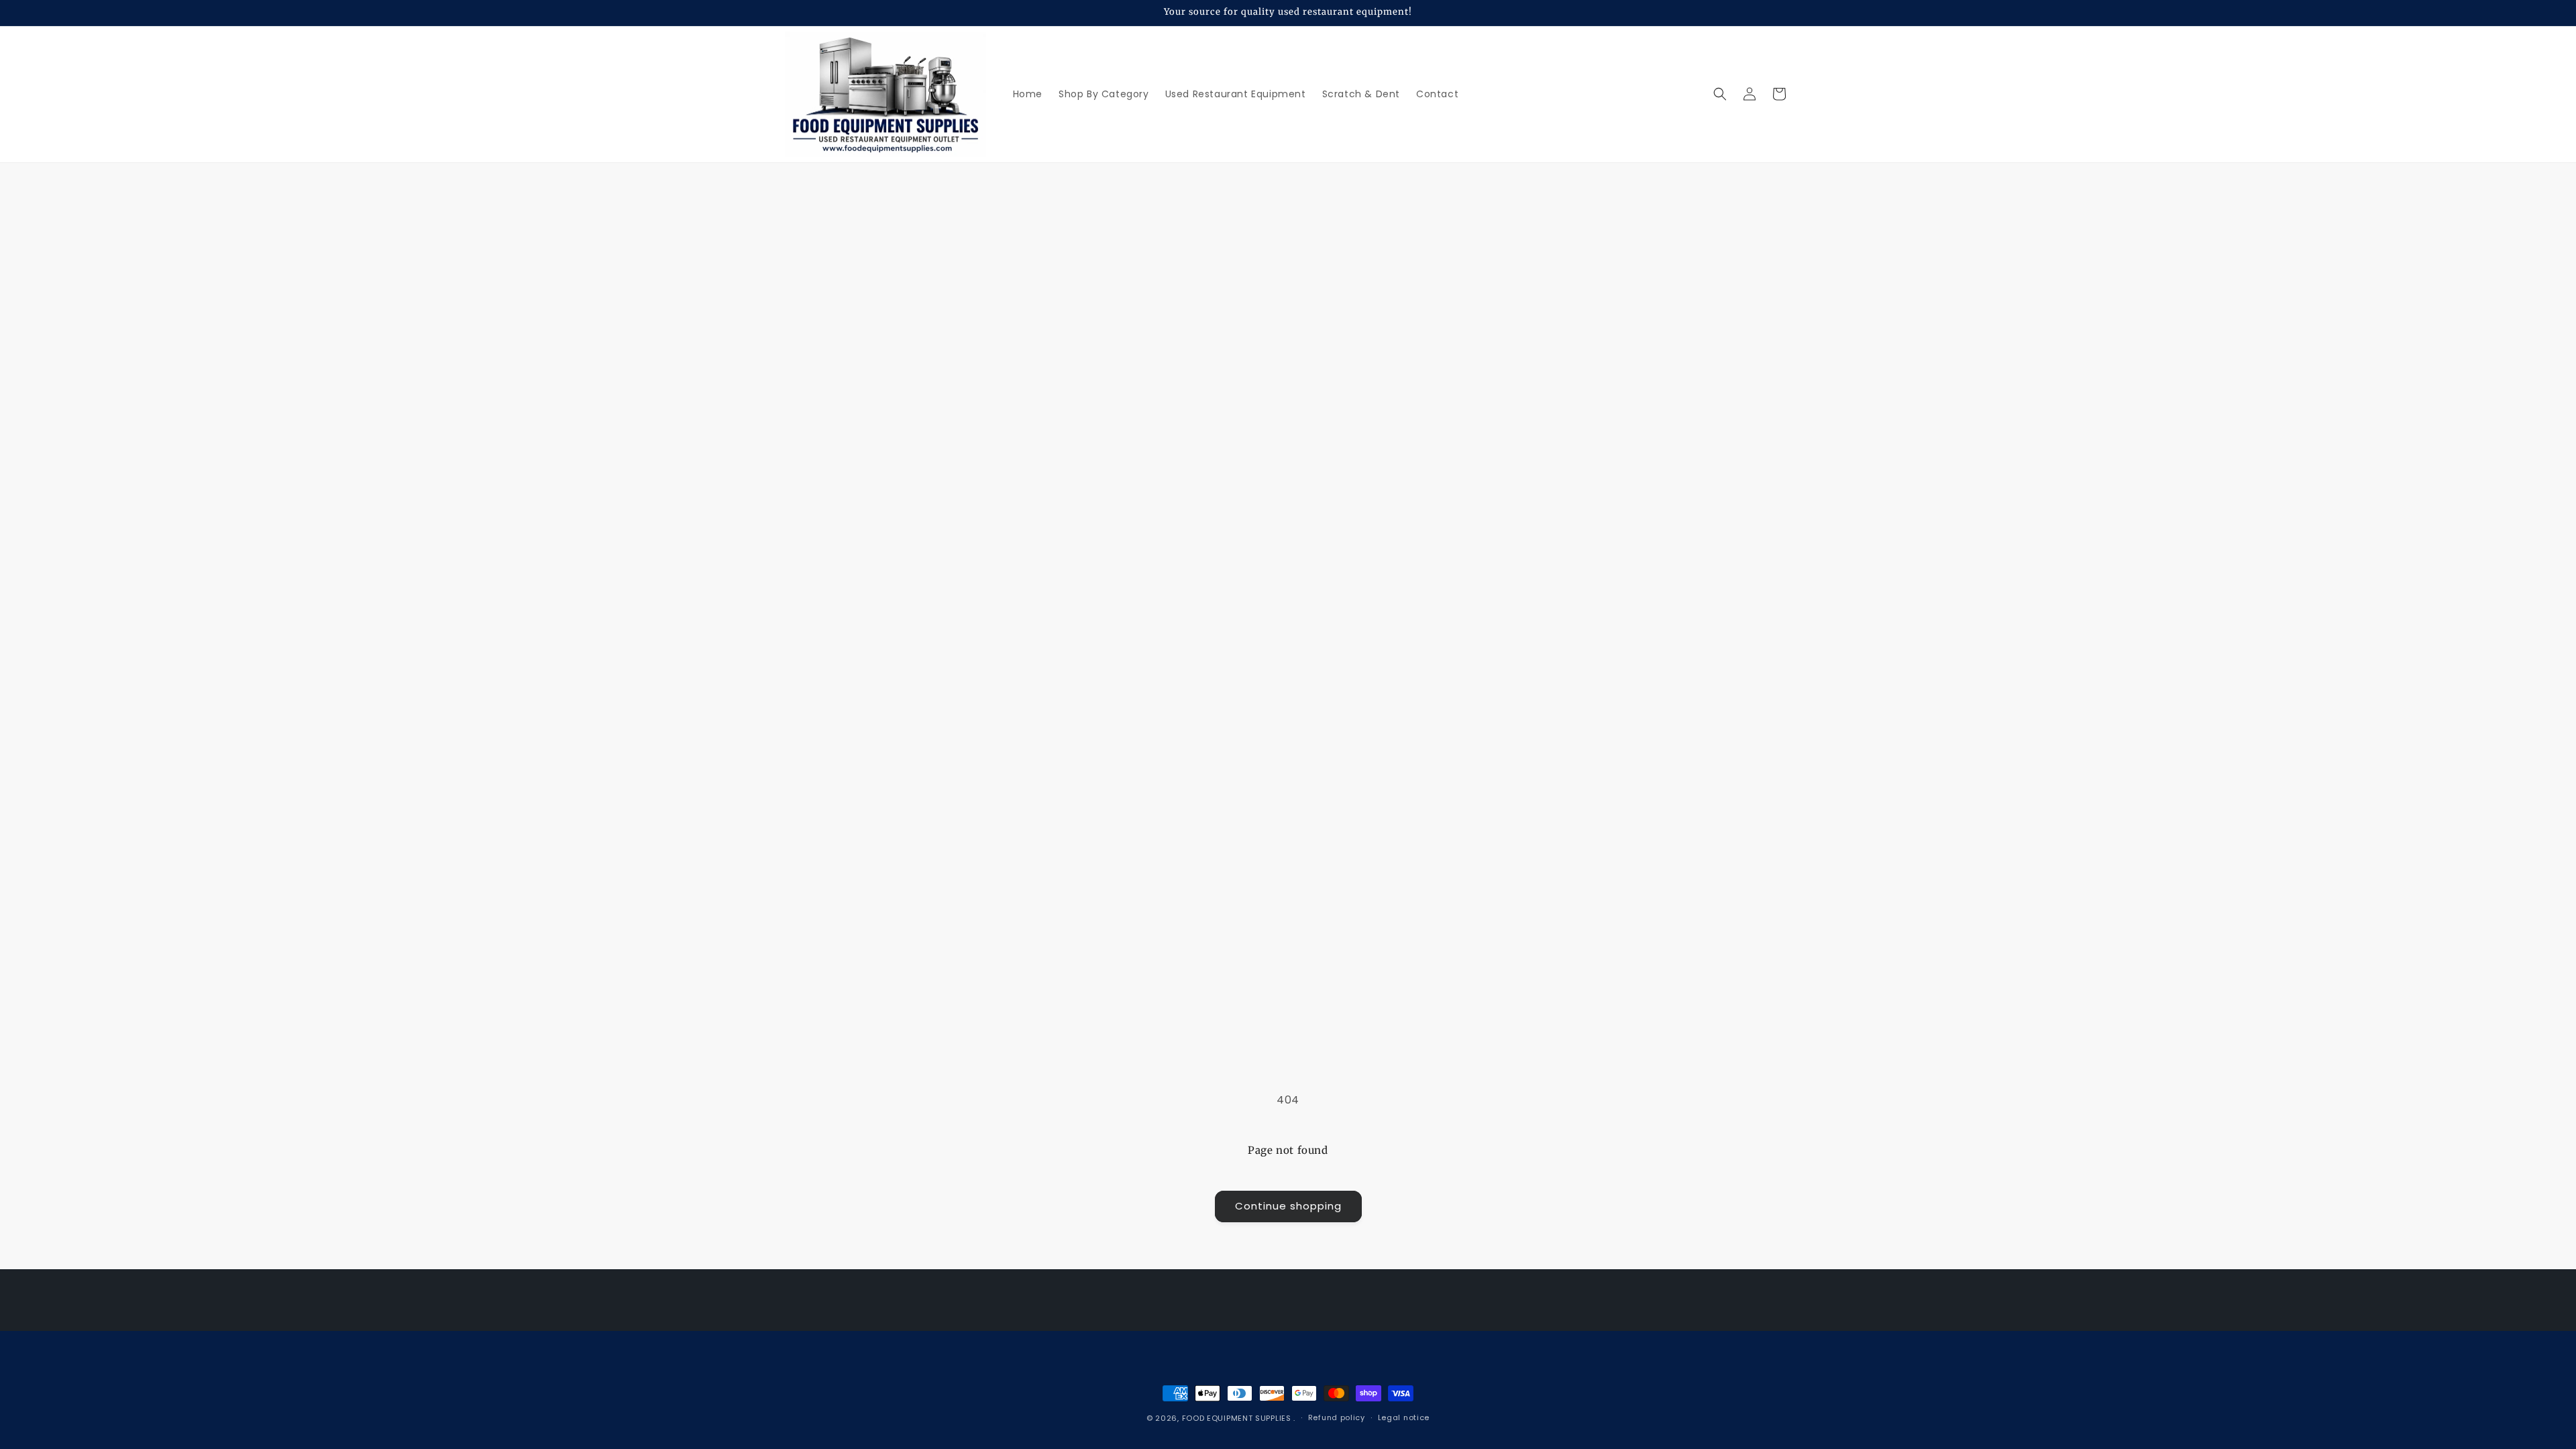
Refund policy (1337, 1417)
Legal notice (1404, 1417)
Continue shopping (1288, 1206)
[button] (1720, 94)
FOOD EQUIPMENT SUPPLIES (1238, 1418)
